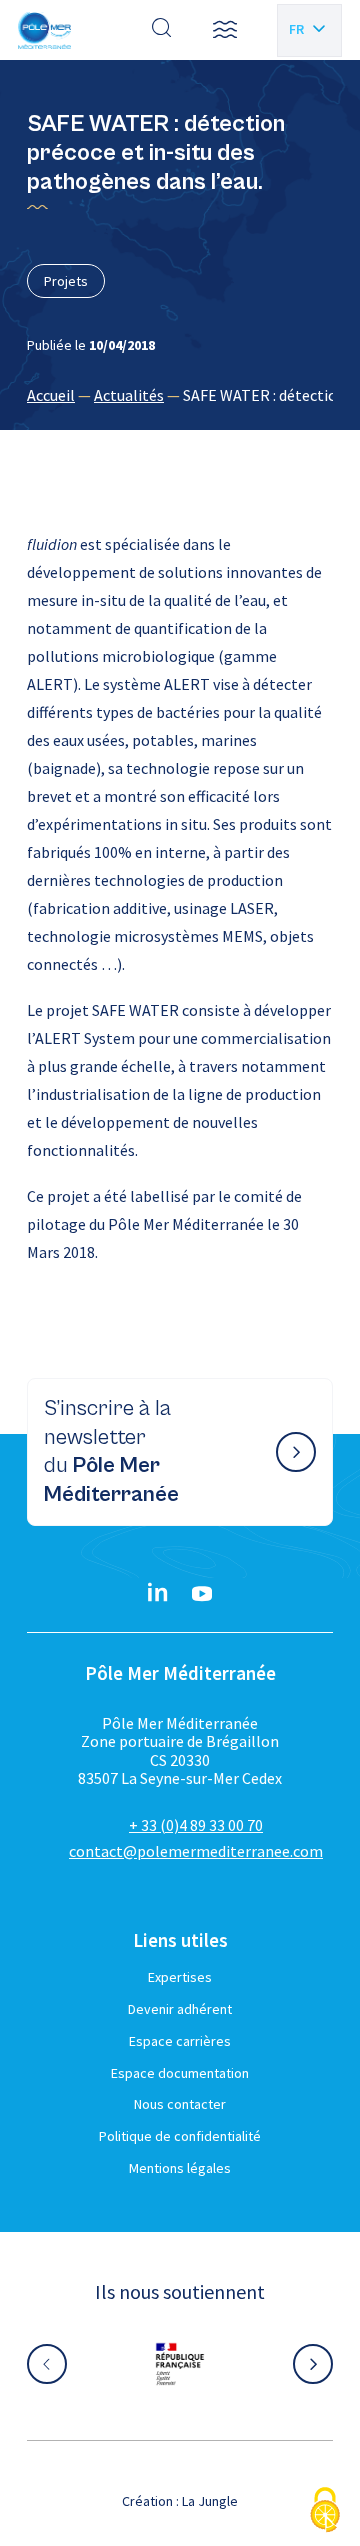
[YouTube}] (202, 1594)
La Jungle (210, 2501)
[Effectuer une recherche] (162, 30)
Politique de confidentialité (180, 2136)
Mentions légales (180, 2168)
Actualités (129, 395)
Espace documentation (180, 2073)
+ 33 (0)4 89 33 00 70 (196, 1825)
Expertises (180, 1977)
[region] (180, 395)
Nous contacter (180, 2104)
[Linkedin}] (158, 1594)
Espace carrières (180, 2041)
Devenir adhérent (180, 2009)
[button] (225, 30)
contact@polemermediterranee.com (196, 1851)
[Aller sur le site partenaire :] (198, 2364)
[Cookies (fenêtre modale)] (325, 2511)
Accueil (51, 395)
